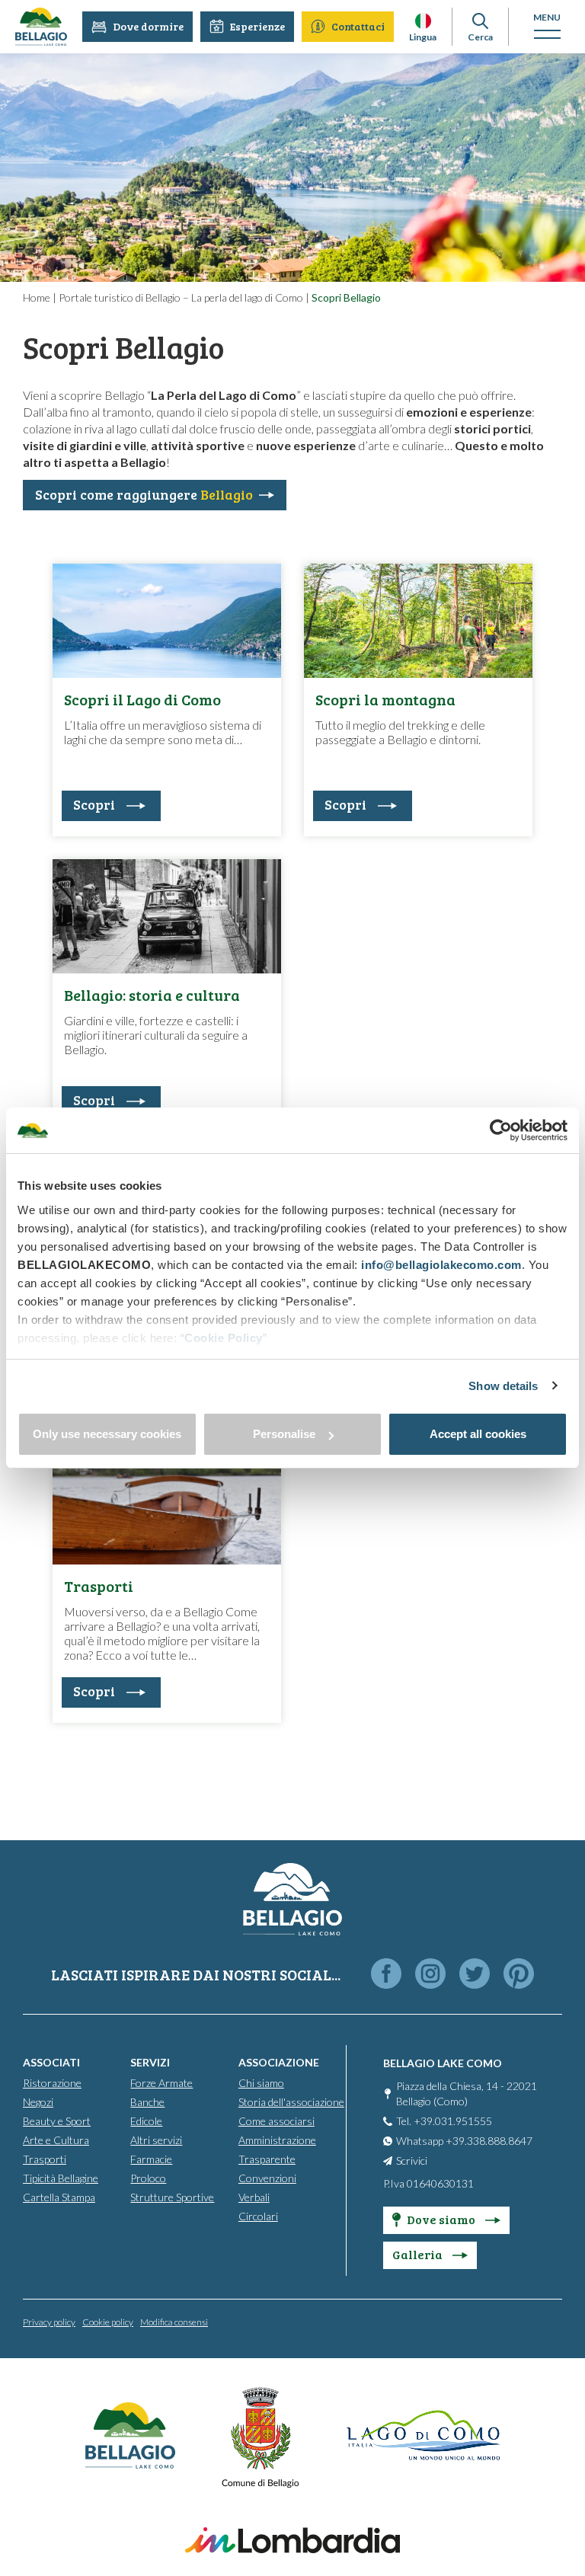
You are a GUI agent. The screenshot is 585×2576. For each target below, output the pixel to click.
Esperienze (257, 26)
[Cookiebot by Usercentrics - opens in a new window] (501, 1130)
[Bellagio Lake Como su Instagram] (430, 1975)
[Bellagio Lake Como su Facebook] (386, 1975)
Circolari (258, 2216)
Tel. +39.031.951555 (444, 2121)
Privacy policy (49, 2322)
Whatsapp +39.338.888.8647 (464, 2141)
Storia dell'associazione (291, 2102)
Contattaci (358, 26)
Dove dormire (148, 26)
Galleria (419, 2254)
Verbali (254, 2197)
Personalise (284, 1434)
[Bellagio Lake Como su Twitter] (475, 1975)
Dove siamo (442, 2219)
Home (37, 297)
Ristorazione (52, 2083)
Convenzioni (267, 2178)
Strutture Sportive (172, 2197)
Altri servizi (156, 2140)
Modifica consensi (174, 2322)
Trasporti (45, 2159)
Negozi (38, 2102)
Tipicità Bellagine (61, 2178)
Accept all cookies (478, 1434)
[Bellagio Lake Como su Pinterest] (519, 1975)
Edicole (146, 2121)
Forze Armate (161, 2083)
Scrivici (412, 2161)
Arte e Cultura (56, 2140)
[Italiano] (423, 21)
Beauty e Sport (57, 2121)
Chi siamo (261, 2083)
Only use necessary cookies (107, 1434)
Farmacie (151, 2159)
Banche (147, 2102)
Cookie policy (108, 2322)
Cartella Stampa (59, 2197)
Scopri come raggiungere (144, 494)
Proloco (148, 2178)
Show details (503, 1386)
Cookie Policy (224, 1338)
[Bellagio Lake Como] (41, 27)
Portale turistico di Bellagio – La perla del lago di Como (181, 297)
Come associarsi (277, 2121)
